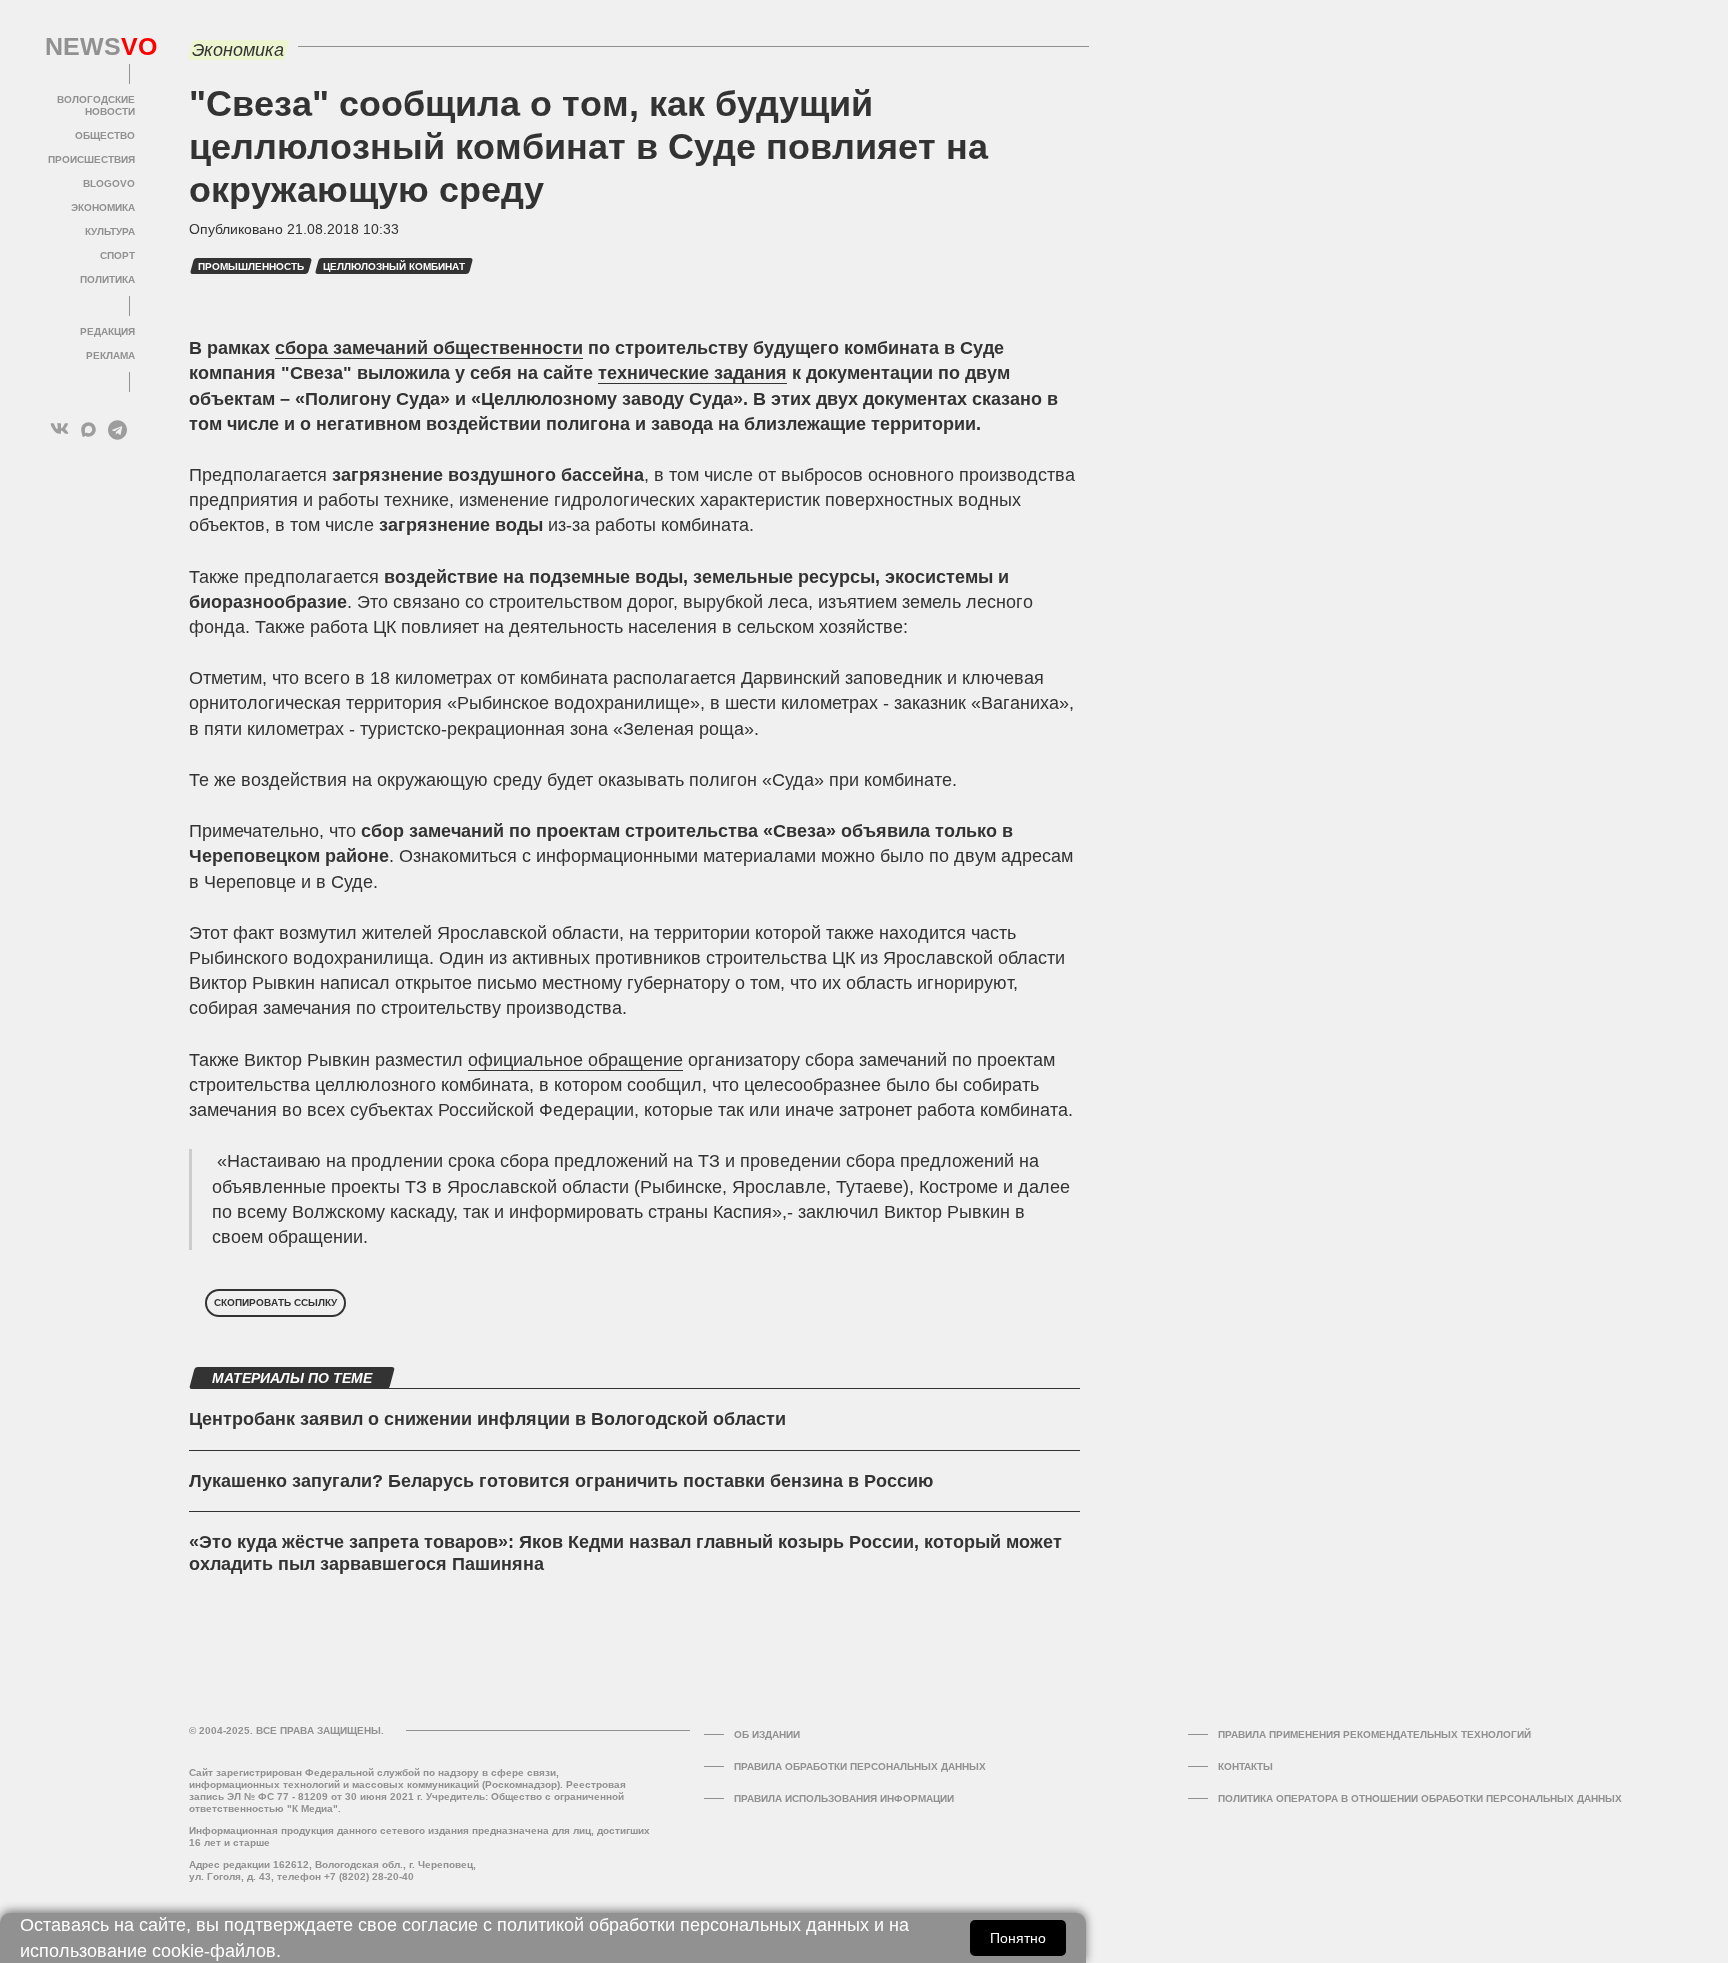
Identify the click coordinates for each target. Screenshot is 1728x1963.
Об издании (767, 1734)
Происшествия (91, 159)
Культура (110, 231)
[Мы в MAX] (88, 429)
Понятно (1018, 1938)
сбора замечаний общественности (429, 348)
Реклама (110, 355)
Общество (105, 135)
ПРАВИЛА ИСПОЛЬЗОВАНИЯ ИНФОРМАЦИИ (844, 1798)
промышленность (251, 266)
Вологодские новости (96, 105)
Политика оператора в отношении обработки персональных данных (1420, 1798)
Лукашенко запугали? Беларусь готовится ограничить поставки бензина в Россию (561, 1481)
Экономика (103, 207)
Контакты (1245, 1766)
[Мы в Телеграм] (117, 429)
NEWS (90, 47)
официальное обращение (575, 1060)
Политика (107, 279)
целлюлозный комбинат (394, 266)
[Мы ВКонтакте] (59, 429)
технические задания (692, 373)
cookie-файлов (214, 1951)
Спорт (117, 255)
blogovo (109, 183)
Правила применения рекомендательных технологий (1374, 1734)
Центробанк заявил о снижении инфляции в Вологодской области (487, 1419)
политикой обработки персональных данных (683, 1925)
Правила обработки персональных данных (860, 1766)
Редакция (107, 331)
